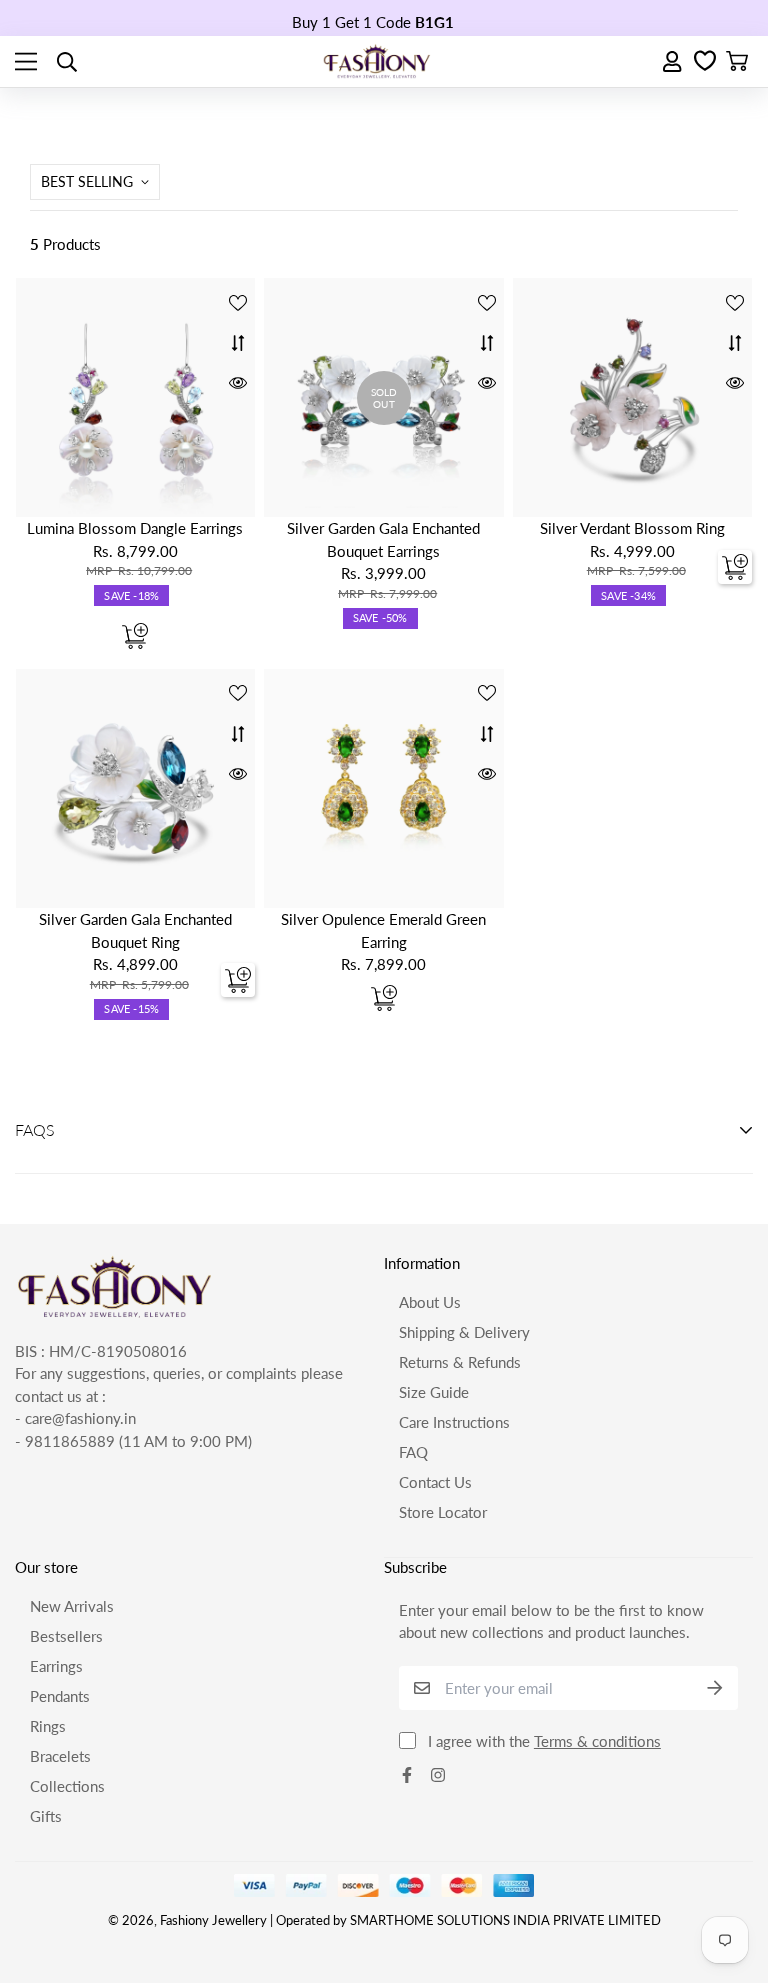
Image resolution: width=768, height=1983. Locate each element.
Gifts (46, 1816)
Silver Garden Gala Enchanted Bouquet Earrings (383, 539)
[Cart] (737, 62)
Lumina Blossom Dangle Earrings (135, 528)
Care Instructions (454, 1422)
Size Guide (434, 1392)
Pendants (60, 1696)
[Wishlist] (705, 62)
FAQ (413, 1452)
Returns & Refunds (460, 1362)
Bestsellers (66, 1636)
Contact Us (435, 1482)
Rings (48, 1726)
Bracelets (60, 1756)
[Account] (673, 61)
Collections (67, 1786)
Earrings (56, 1666)
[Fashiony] (377, 61)
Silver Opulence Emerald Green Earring (383, 930)
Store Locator (443, 1512)
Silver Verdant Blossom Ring (632, 528)
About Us (430, 1302)
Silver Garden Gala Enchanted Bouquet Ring (135, 930)
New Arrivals (72, 1606)
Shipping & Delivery (464, 1332)
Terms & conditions (597, 1741)
